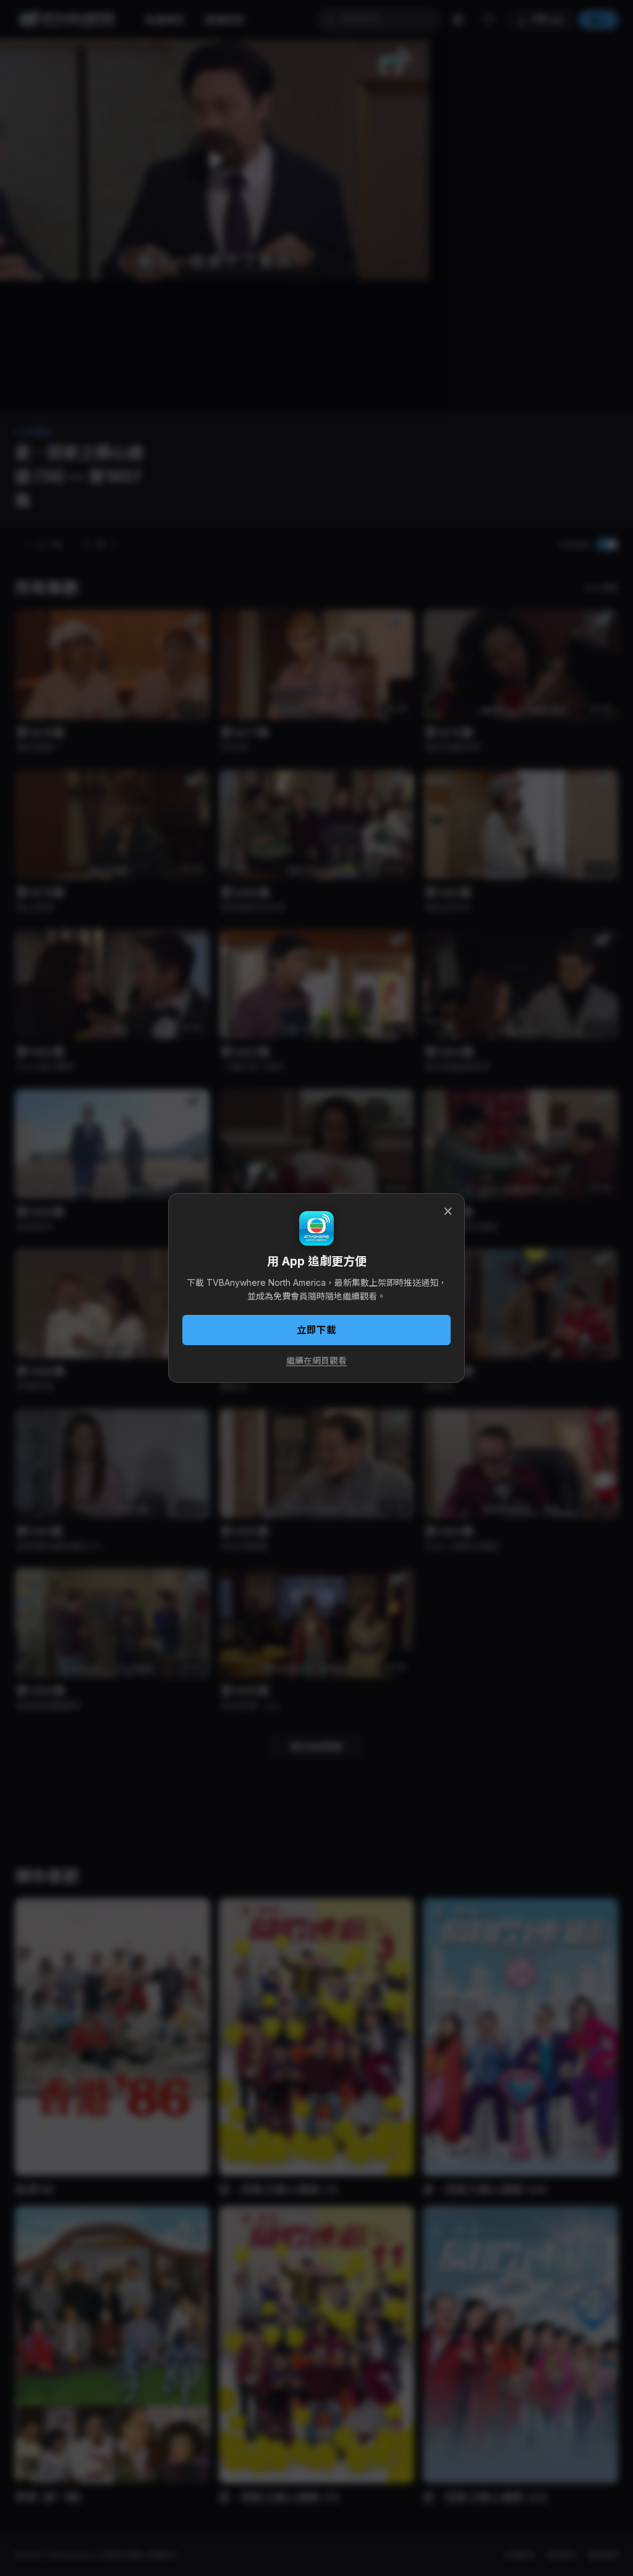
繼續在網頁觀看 (316, 1361)
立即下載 (316, 1330)
